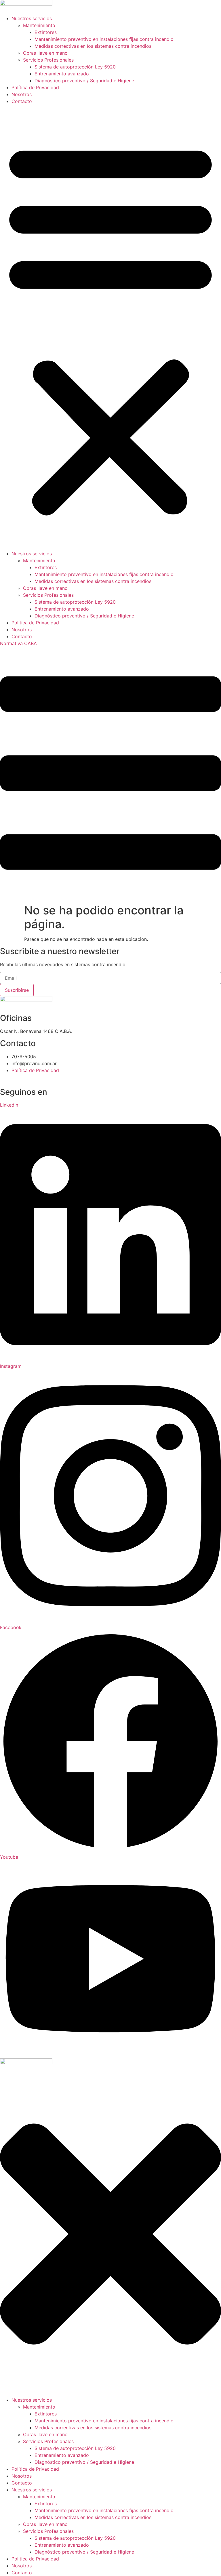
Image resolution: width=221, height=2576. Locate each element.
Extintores (46, 32)
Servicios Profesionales (48, 60)
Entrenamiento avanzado (62, 74)
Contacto (22, 101)
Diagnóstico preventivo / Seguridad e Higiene (84, 81)
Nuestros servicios (32, 18)
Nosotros (22, 94)
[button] (110, 327)
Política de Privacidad (35, 87)
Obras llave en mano (45, 53)
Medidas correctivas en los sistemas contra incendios (93, 46)
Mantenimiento (39, 25)
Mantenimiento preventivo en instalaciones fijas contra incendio (104, 39)
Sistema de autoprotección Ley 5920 (75, 67)
